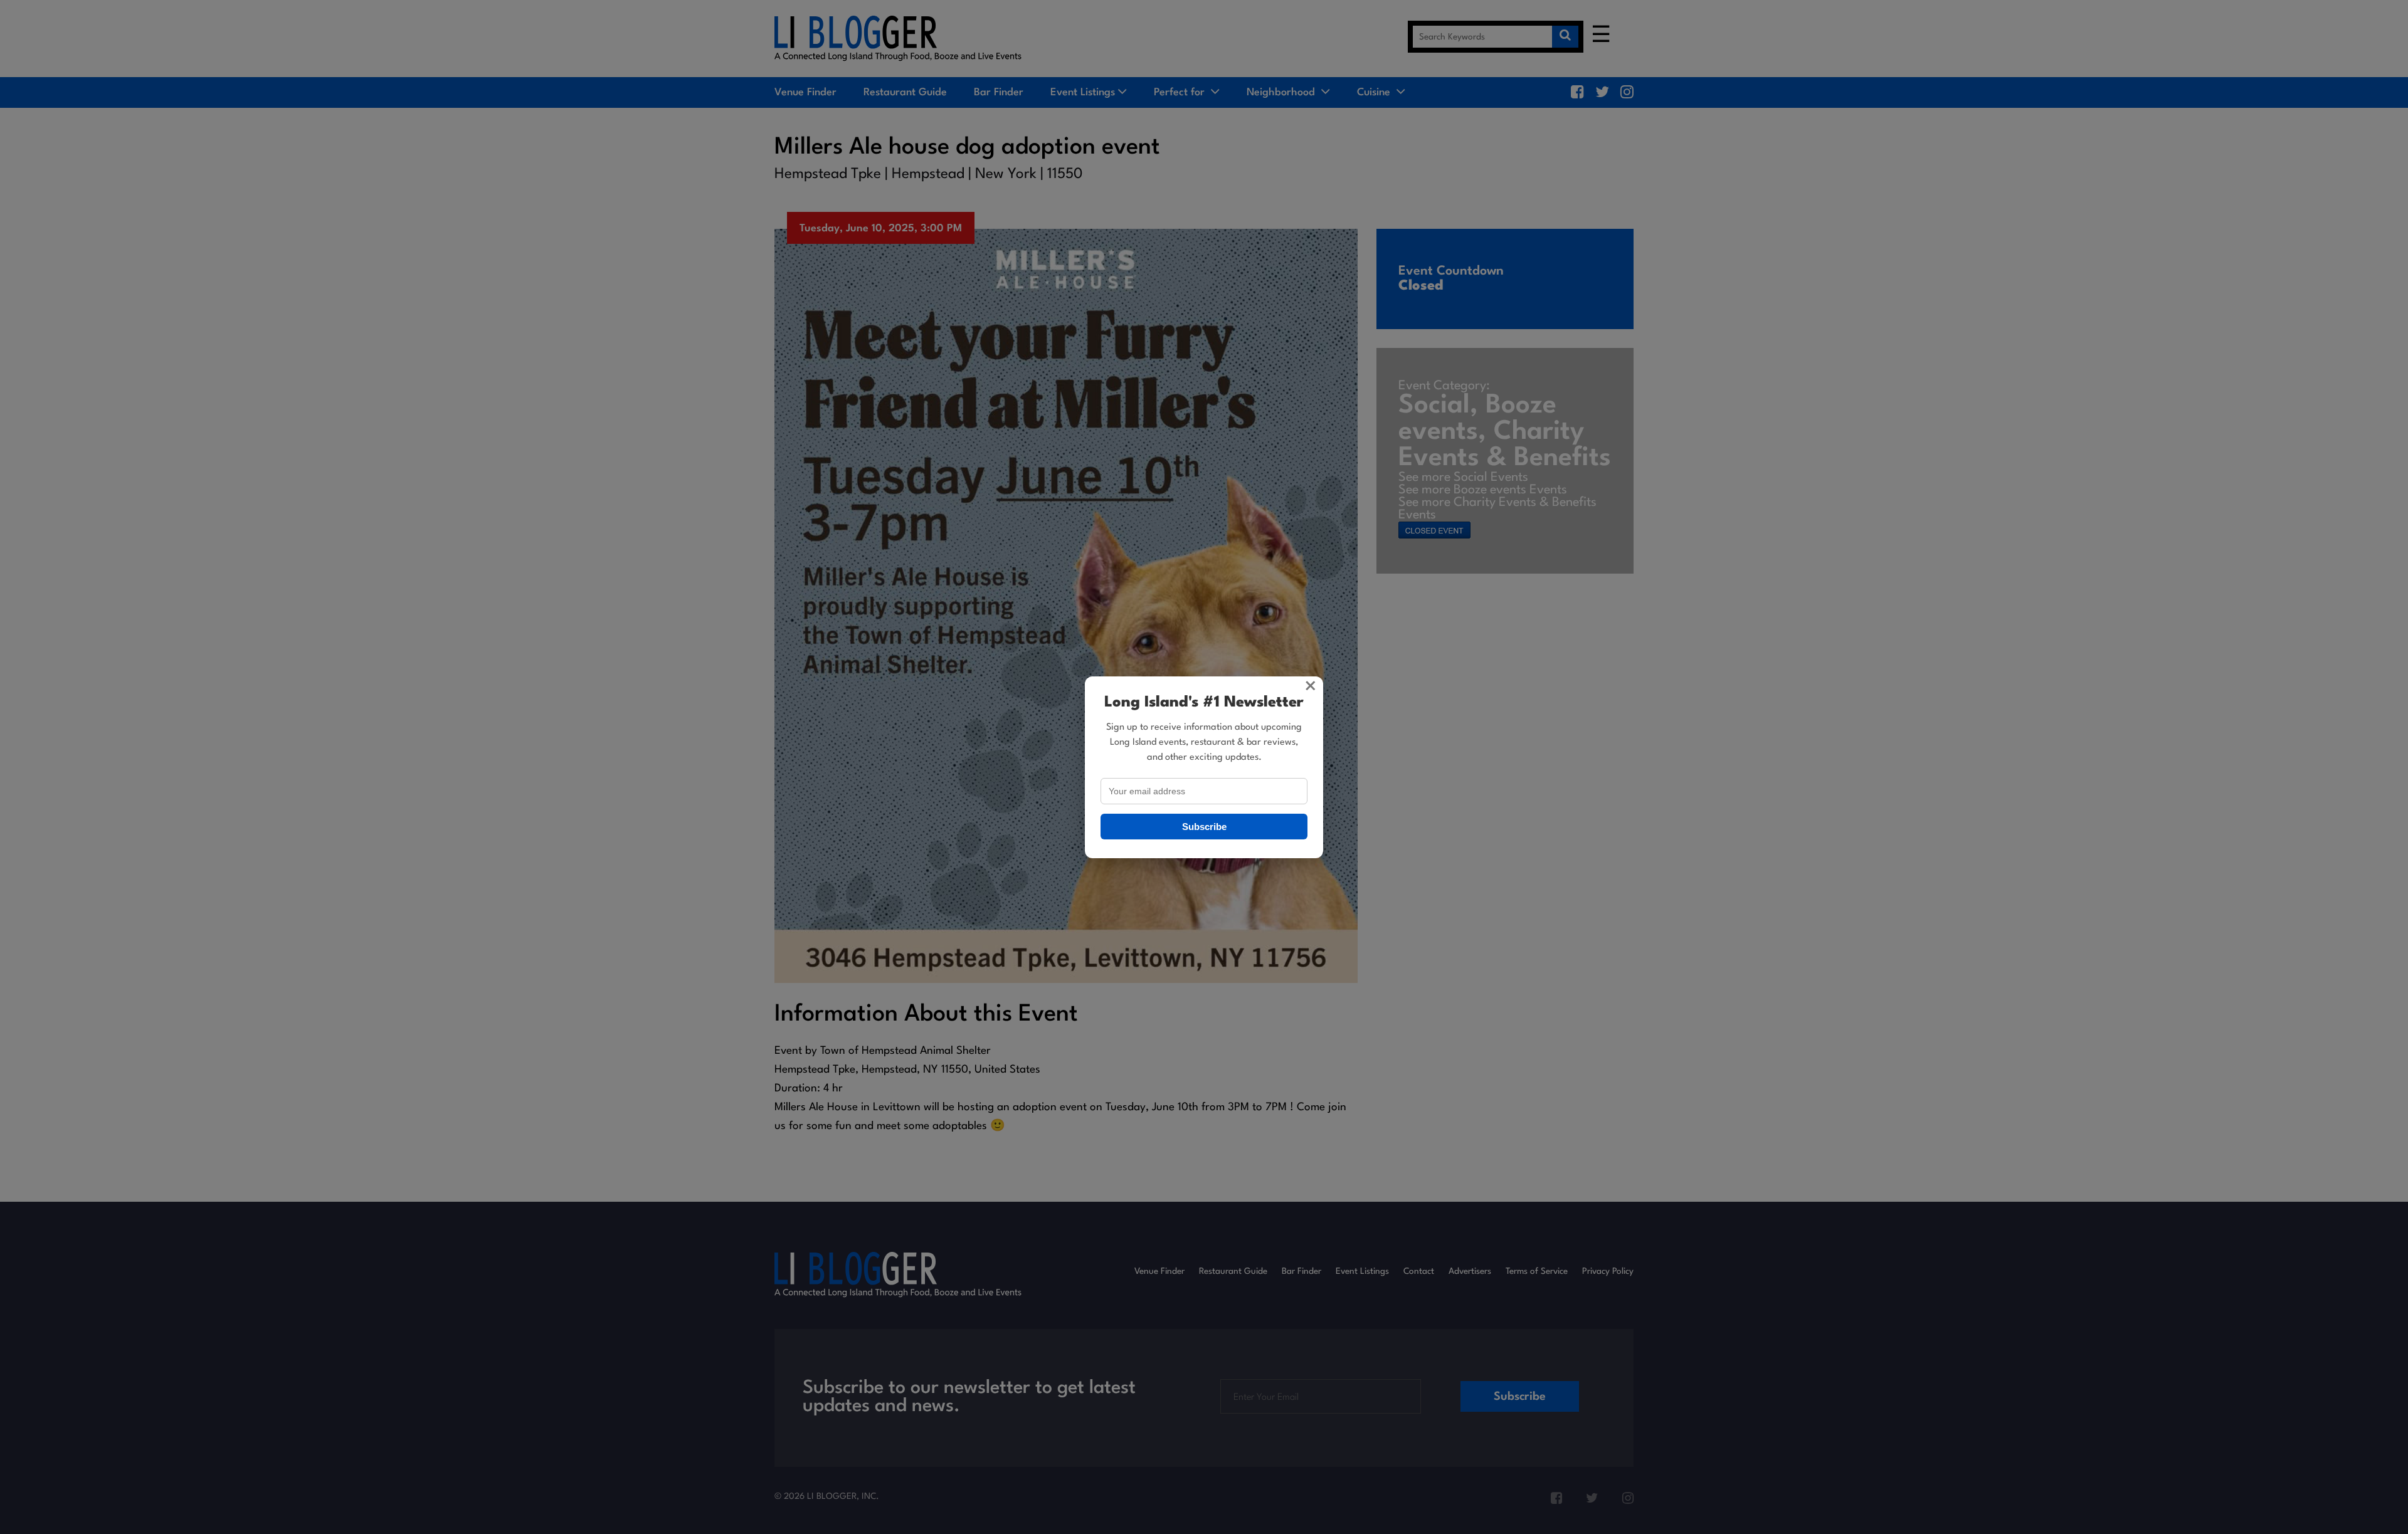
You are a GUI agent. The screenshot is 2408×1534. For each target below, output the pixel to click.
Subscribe (1204, 827)
